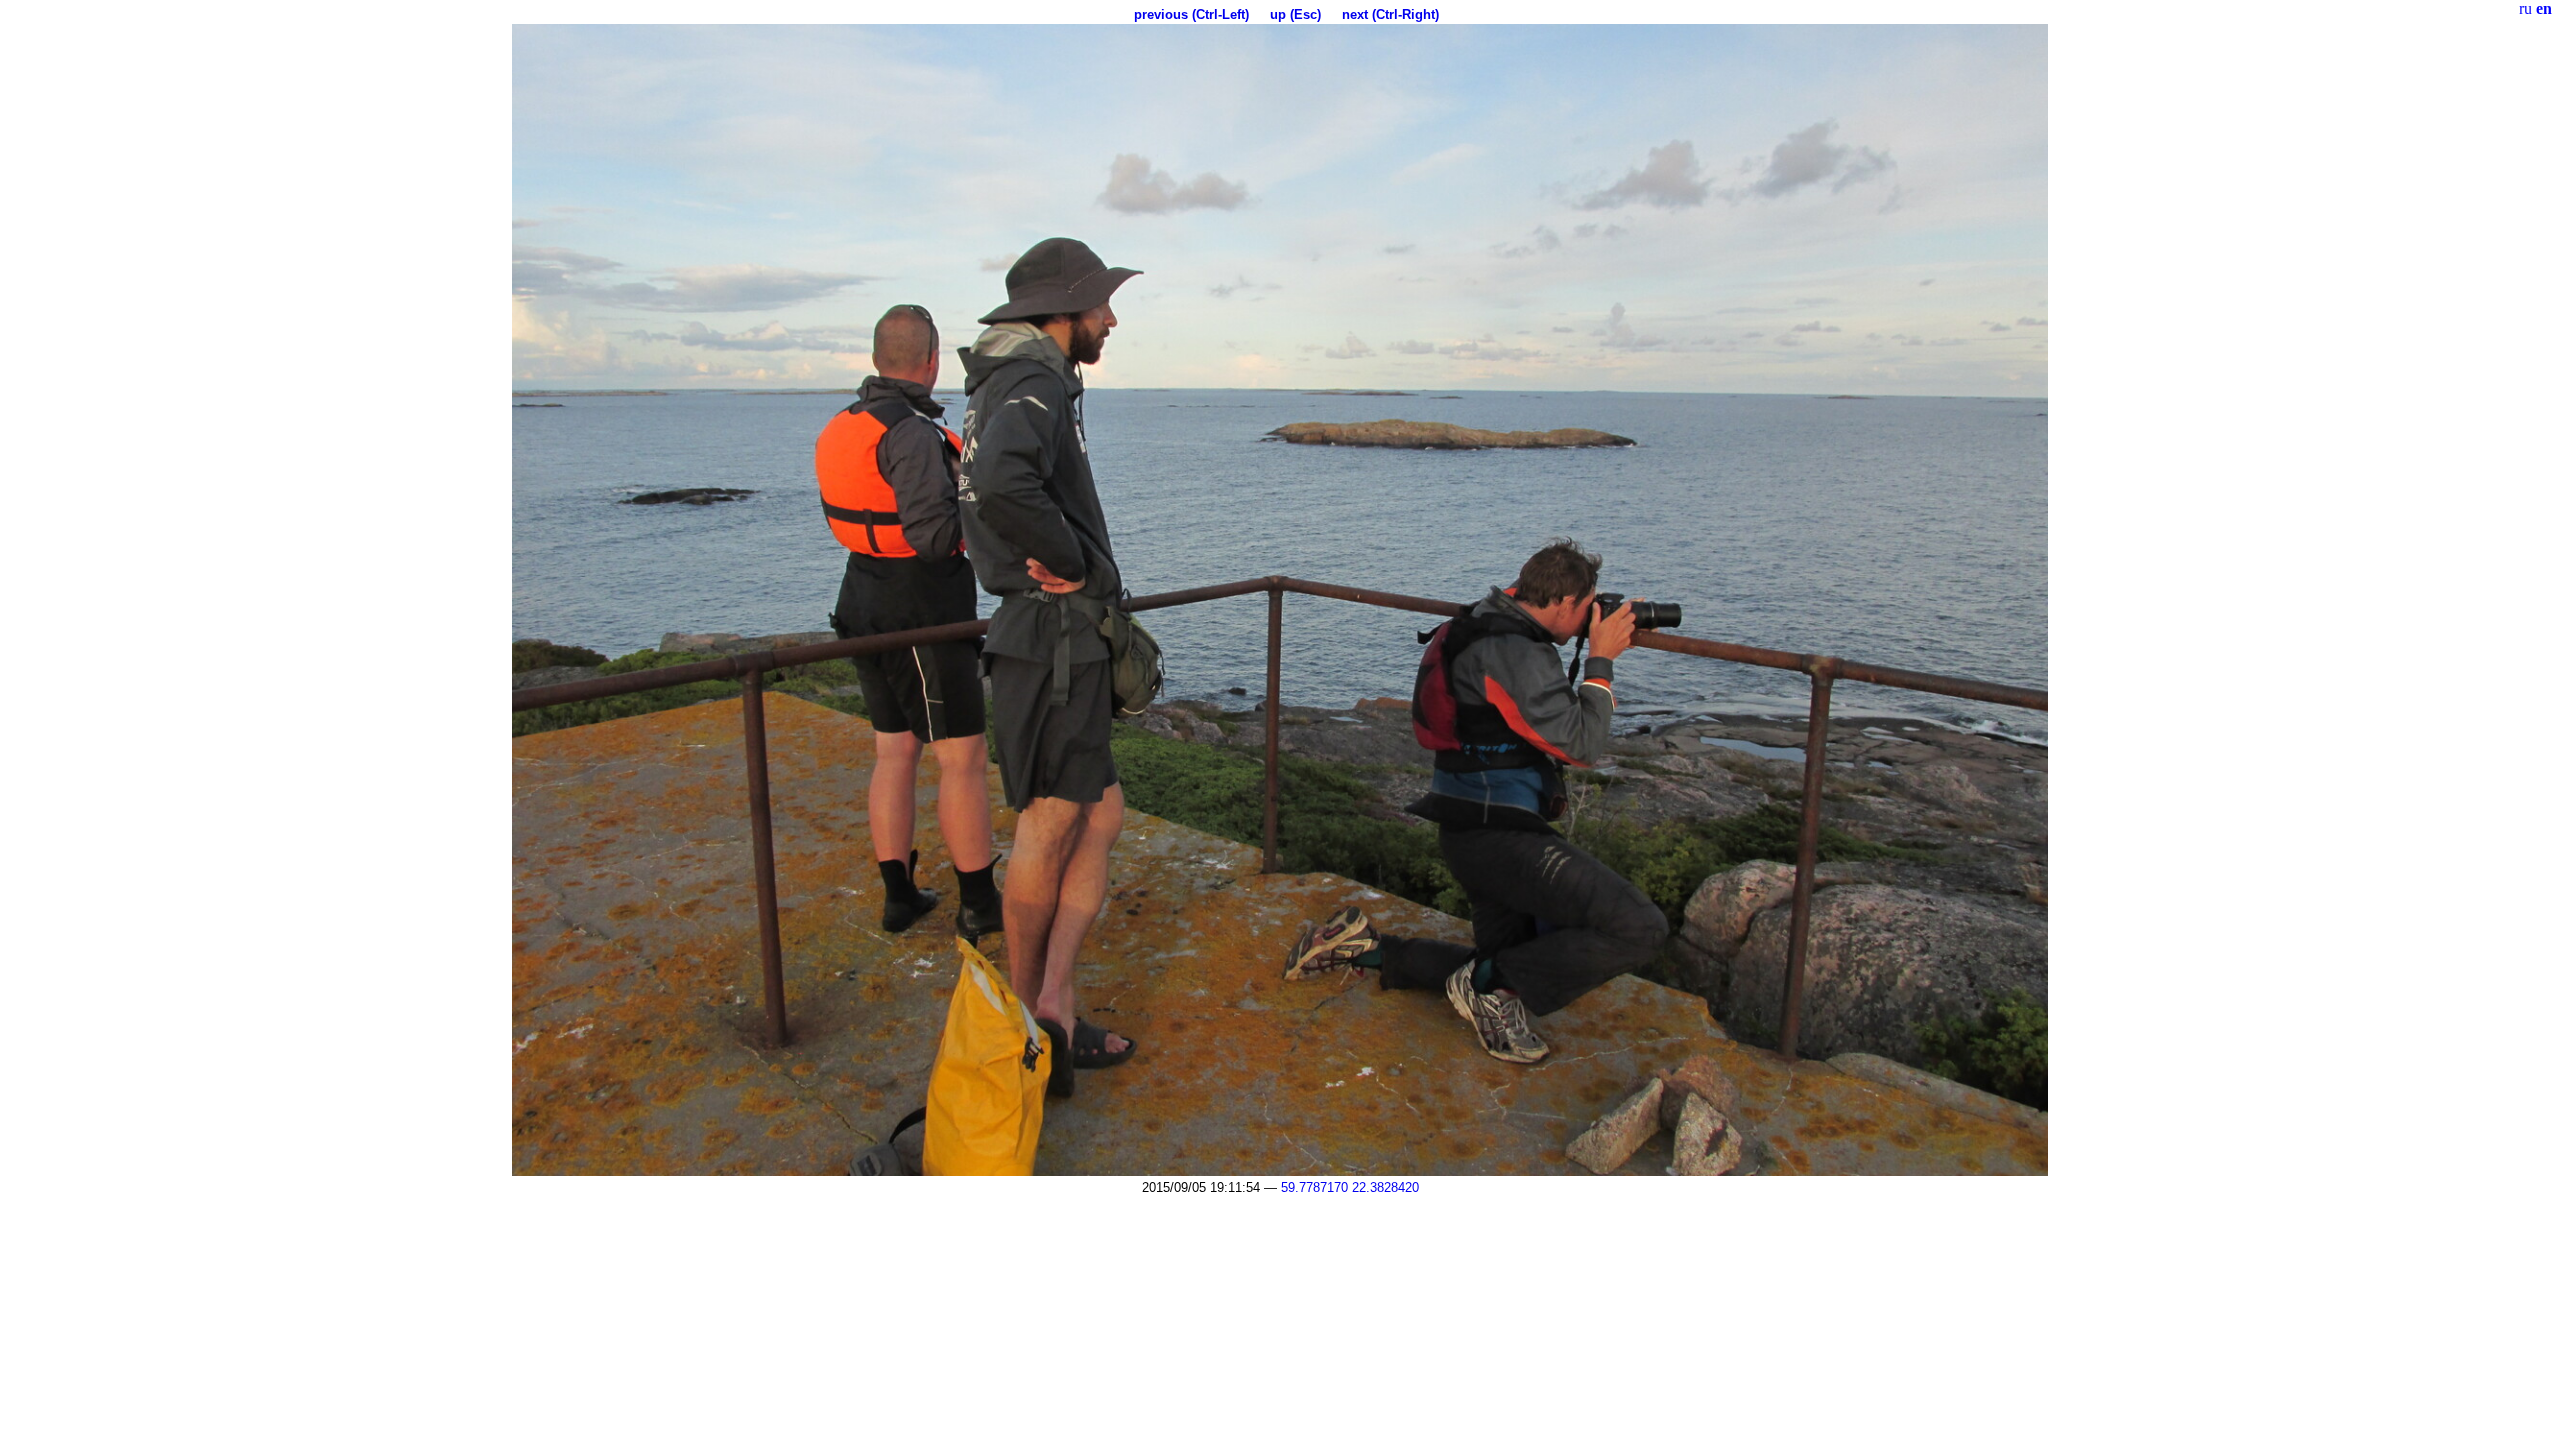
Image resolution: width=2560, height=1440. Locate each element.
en (2544, 8)
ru (2525, 8)
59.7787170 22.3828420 (1350, 1187)
